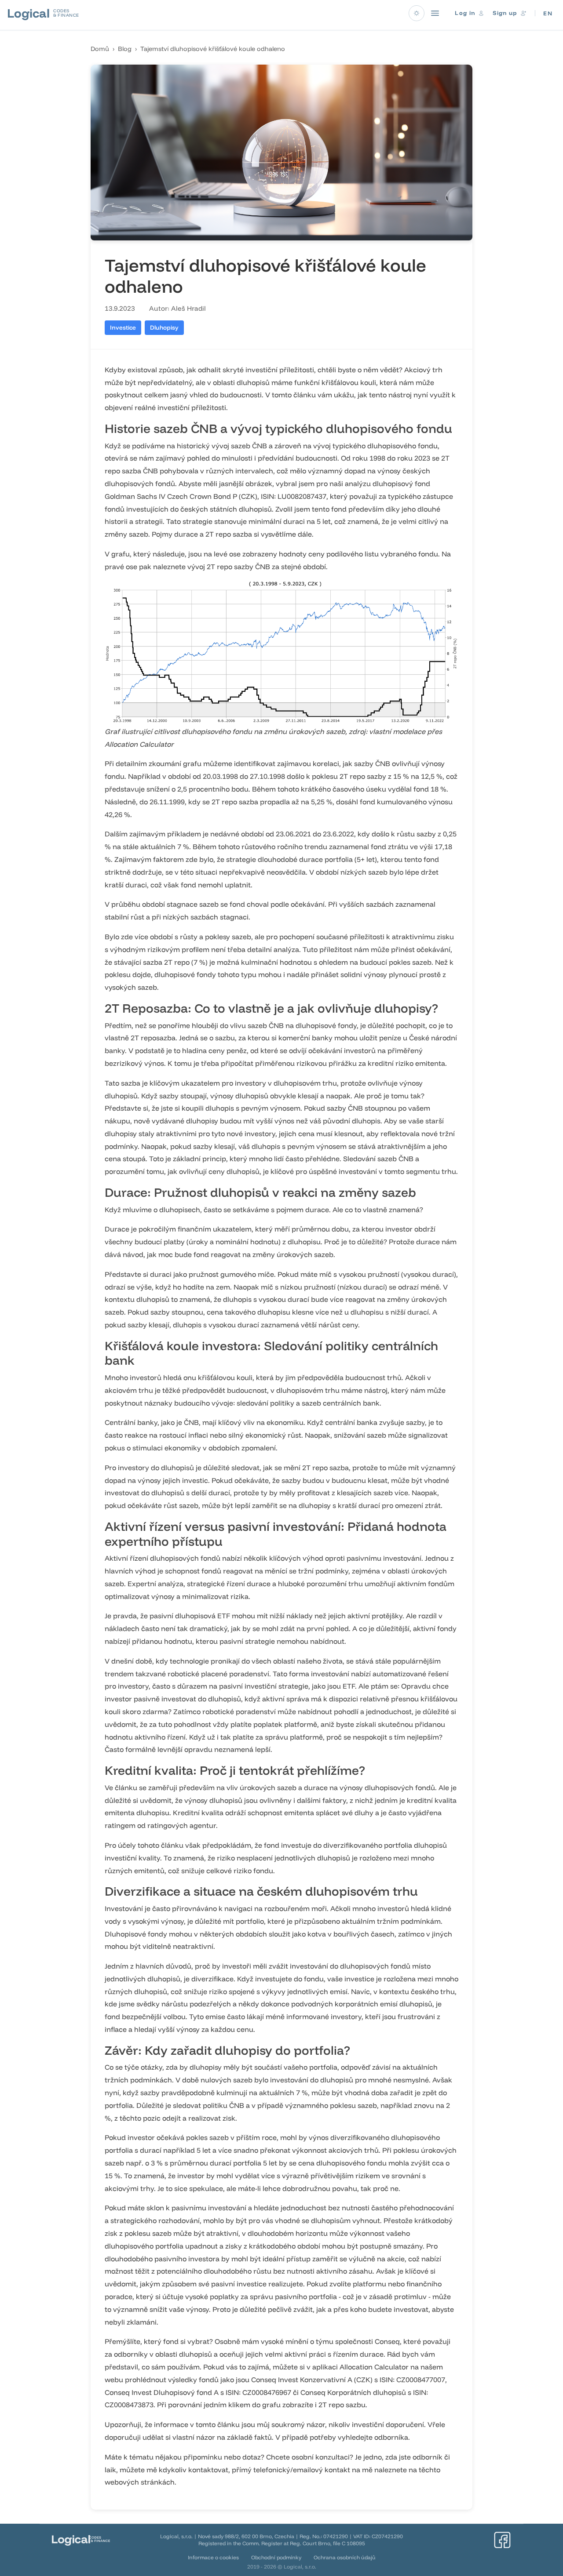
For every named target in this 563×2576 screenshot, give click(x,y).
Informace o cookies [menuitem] (213, 2557)
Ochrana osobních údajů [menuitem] (345, 2557)
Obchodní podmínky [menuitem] (276, 2557)
